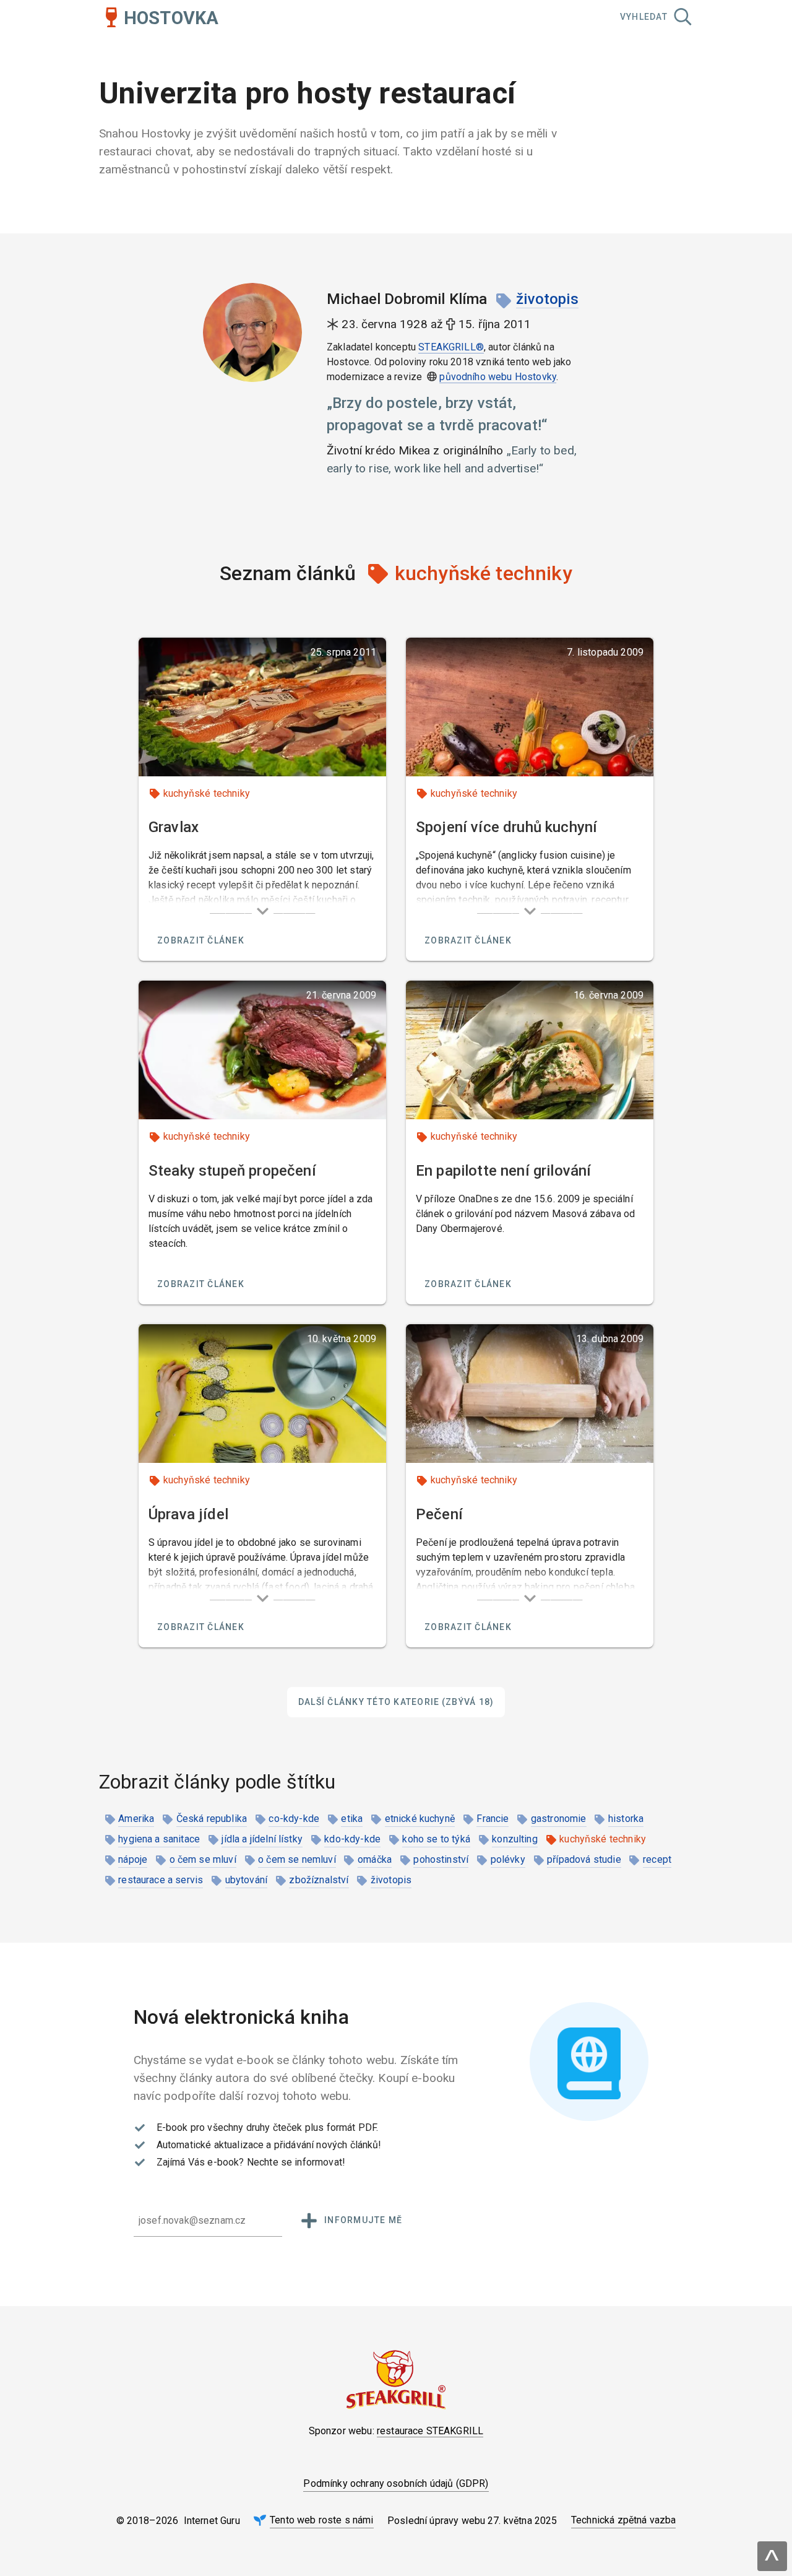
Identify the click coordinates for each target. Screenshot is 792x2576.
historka (626, 1819)
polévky (508, 1859)
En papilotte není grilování (503, 1171)
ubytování (246, 1880)
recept (657, 1859)
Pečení (439, 1514)
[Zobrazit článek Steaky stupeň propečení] (262, 1050)
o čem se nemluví (297, 1859)
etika (352, 1819)
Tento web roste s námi (322, 2520)
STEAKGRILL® (451, 347)
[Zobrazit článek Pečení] (530, 1394)
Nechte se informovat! (296, 2162)
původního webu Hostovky (498, 377)
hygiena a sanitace (159, 1839)
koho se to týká (436, 1839)
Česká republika (212, 1819)
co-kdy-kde (294, 1819)
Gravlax (174, 827)
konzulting (515, 1839)
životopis (547, 299)
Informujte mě (363, 2220)
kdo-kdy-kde (352, 1839)
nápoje (133, 1859)
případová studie (584, 1859)
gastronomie (559, 1819)
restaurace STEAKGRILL (430, 2431)
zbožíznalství (319, 1880)
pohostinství (441, 1859)
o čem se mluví (203, 1859)
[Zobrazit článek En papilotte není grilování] (530, 1050)
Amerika (136, 1819)
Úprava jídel (188, 1514)
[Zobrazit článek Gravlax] (262, 707)
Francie (493, 1819)
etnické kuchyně (420, 1819)
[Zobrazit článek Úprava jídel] (262, 1394)
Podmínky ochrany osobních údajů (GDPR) (396, 2483)
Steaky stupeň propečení (232, 1171)
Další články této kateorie (396, 1702)
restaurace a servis (161, 1880)
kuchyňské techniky (207, 793)
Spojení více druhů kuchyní (506, 827)
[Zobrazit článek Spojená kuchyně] (530, 707)
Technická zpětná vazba (624, 2520)
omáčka (375, 1859)
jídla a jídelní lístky (262, 1839)
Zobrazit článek (201, 940)
